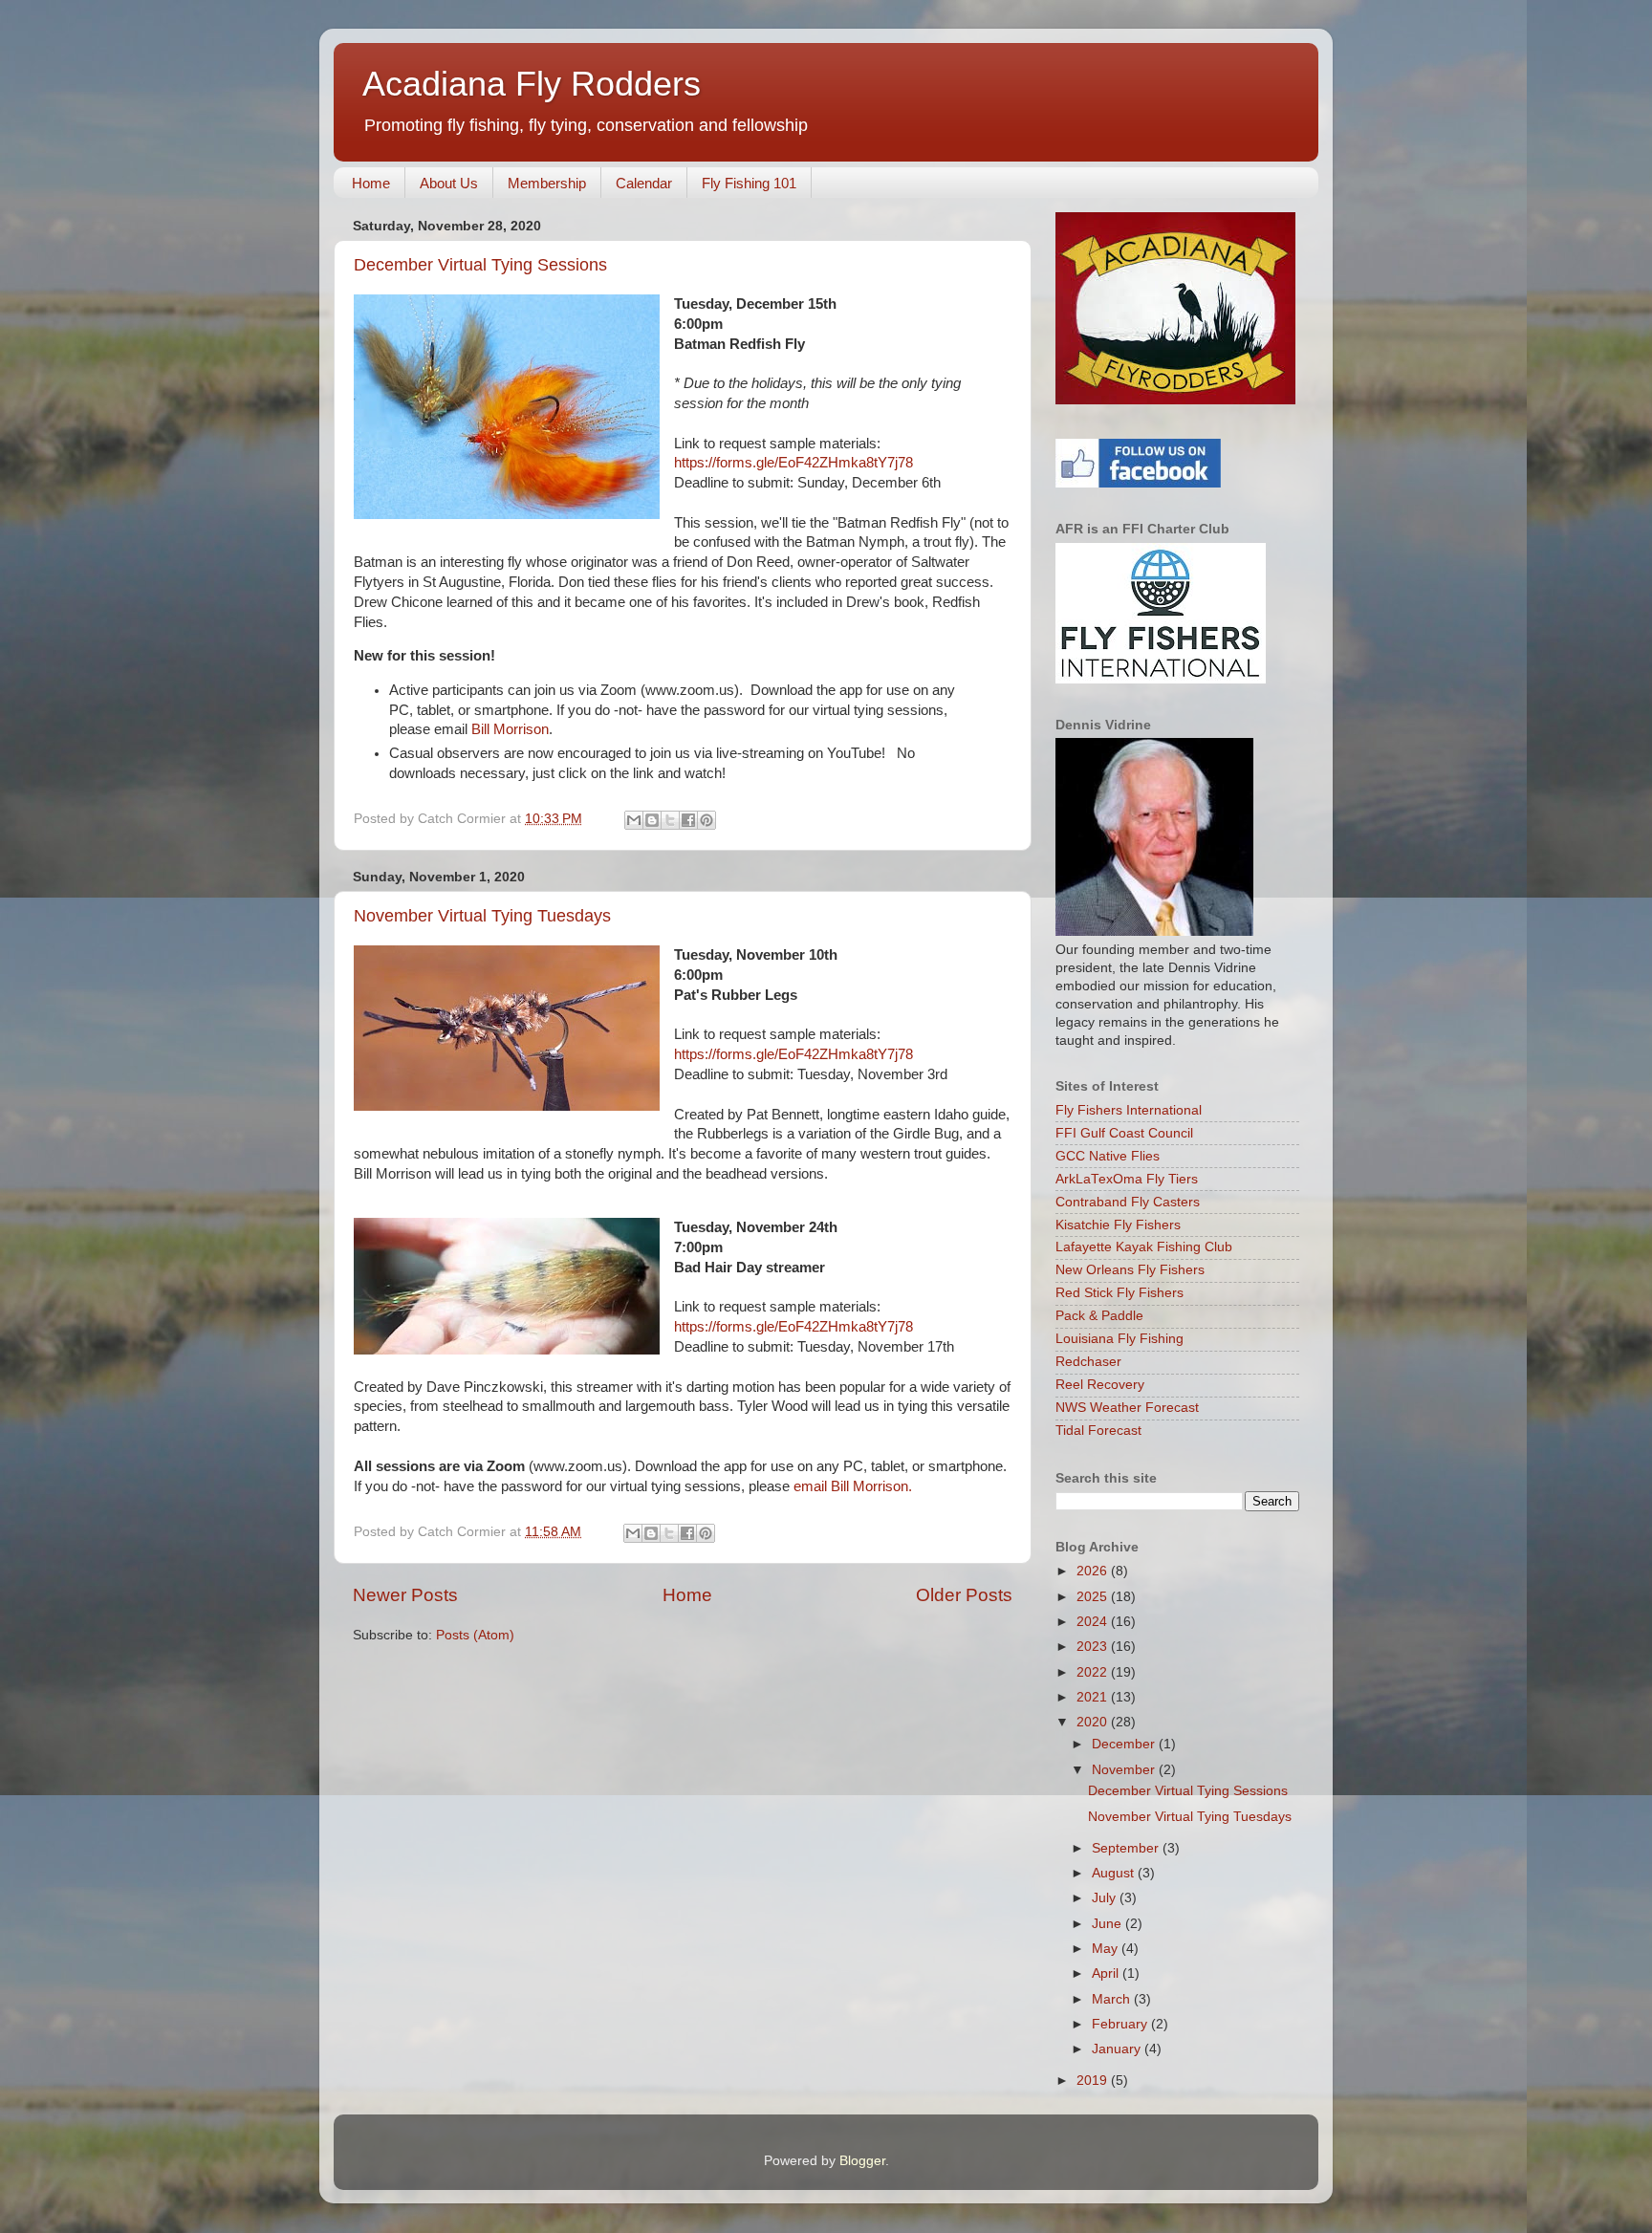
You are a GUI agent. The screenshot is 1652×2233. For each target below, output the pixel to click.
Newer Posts (405, 1595)
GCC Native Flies (1108, 1156)
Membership (547, 183)
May (1107, 1949)
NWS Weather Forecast (1127, 1408)
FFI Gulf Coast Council (1124, 1133)
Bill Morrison (510, 729)
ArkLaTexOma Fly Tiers (1127, 1179)
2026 (1094, 1571)
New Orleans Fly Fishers (1130, 1270)
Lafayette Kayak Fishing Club (1144, 1247)
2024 (1094, 1622)
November (1125, 1770)
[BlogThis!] (652, 820)
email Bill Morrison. (853, 1486)
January (1118, 2049)
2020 (1094, 1722)
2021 (1094, 1697)
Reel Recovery (1100, 1385)
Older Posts (964, 1595)
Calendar (644, 183)
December (1125, 1744)
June (1109, 1924)
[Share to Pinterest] (706, 820)
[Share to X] (670, 820)
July (1106, 1898)
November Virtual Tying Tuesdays (482, 916)
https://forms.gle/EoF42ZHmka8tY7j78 (793, 463)
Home (371, 183)
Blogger (862, 2161)
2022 (1094, 1672)
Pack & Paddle (1099, 1316)
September (1127, 1848)
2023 (1094, 1647)
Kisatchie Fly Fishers (1118, 1225)
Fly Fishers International (1129, 1110)
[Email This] (634, 820)
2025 (1094, 1597)
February (1121, 2024)
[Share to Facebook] (688, 820)
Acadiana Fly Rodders (532, 84)
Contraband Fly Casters (1128, 1202)
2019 (1094, 2081)
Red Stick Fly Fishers (1119, 1293)
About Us (449, 183)
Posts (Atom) (475, 1635)
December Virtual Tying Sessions (480, 265)
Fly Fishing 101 (749, 183)
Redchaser (1088, 1362)
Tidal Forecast (1098, 1431)
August (1115, 1873)
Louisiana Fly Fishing (1119, 1339)
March (1113, 1999)
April (1107, 1973)
